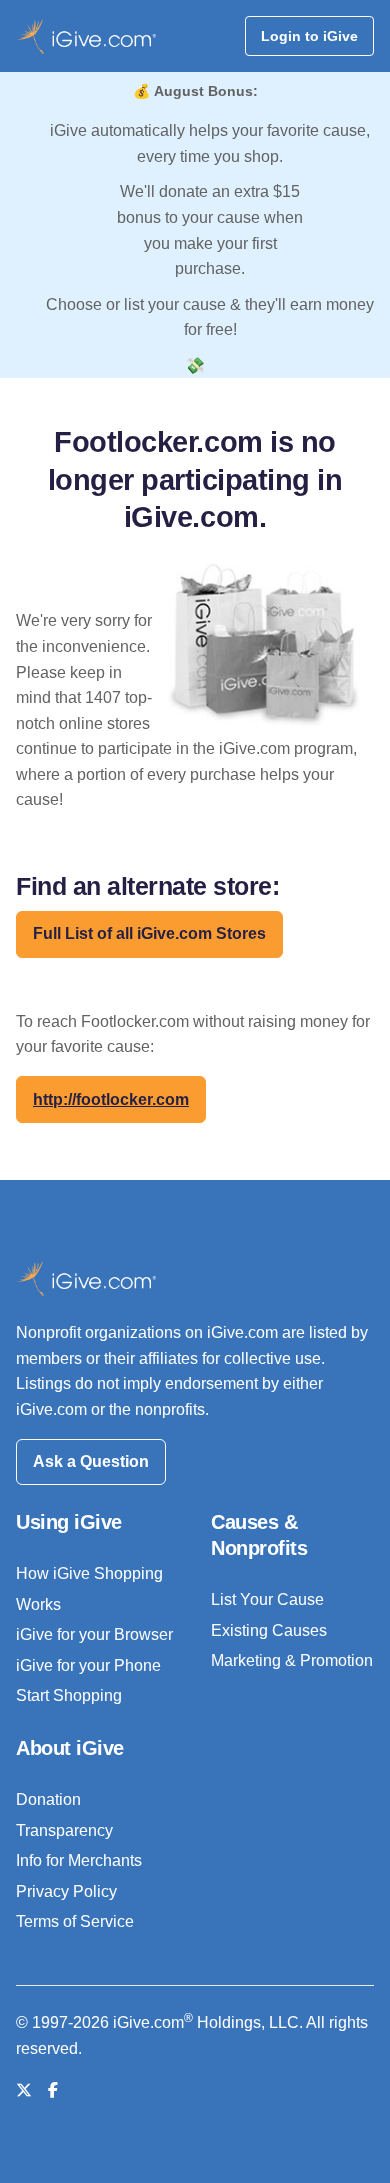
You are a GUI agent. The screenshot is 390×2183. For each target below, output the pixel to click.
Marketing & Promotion (292, 1660)
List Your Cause (267, 1599)
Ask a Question (91, 1461)
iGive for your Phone (88, 1665)
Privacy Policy (66, 1891)
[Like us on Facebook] (53, 2090)
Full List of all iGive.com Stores (149, 933)
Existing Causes (269, 1630)
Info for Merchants (79, 1860)
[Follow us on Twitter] (24, 2090)
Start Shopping (69, 1695)
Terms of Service (75, 1921)
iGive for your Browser (94, 1634)
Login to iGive (309, 36)
